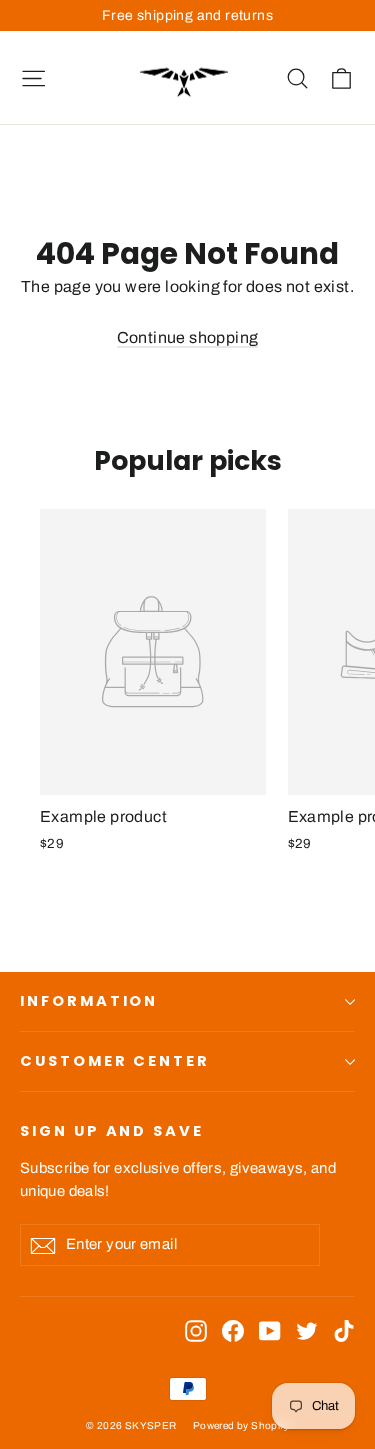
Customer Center (115, 1061)
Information (89, 1001)
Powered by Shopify (241, 1425)
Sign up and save (112, 1131)
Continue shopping (188, 337)
